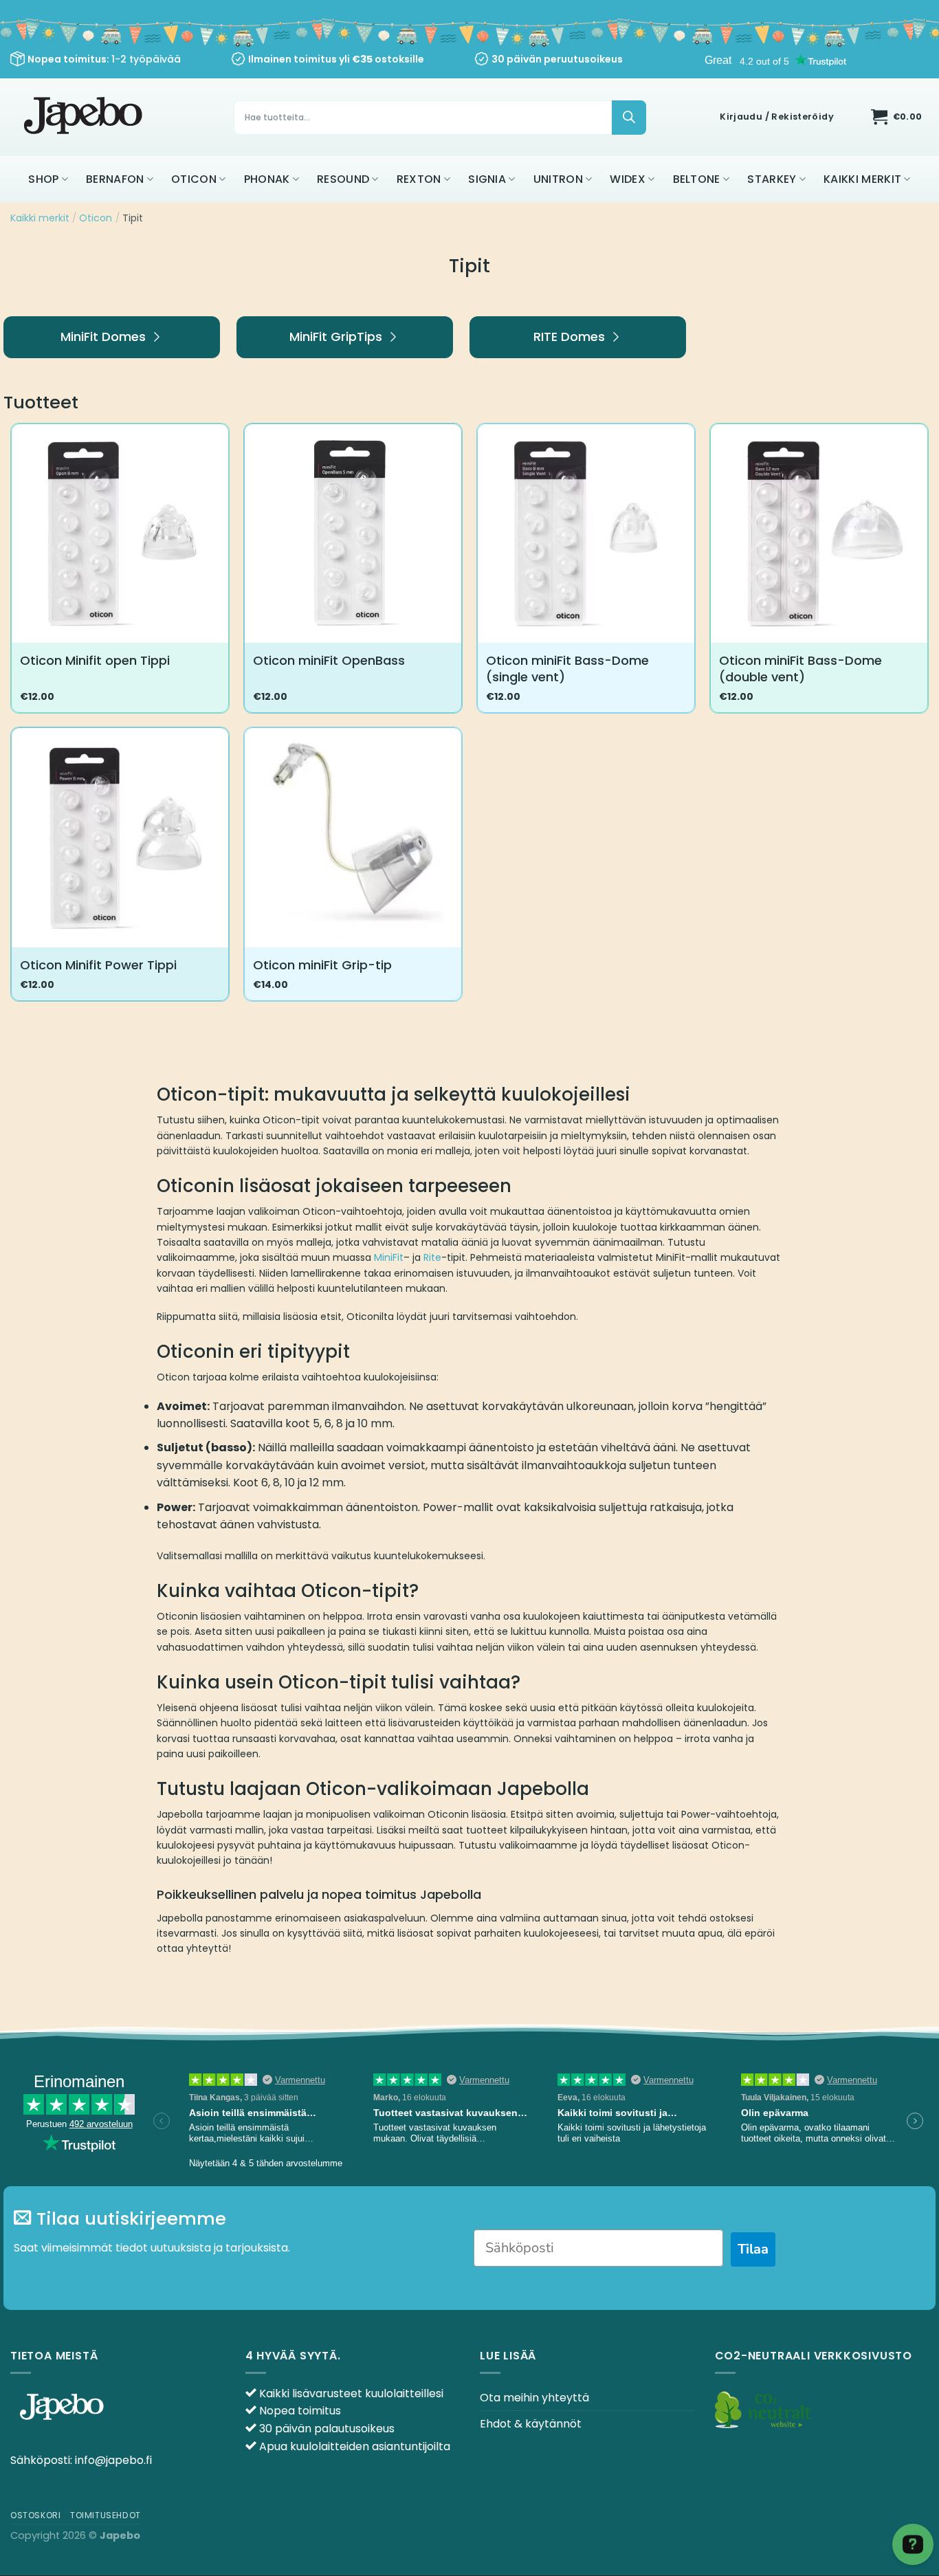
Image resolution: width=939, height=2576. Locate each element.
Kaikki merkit (862, 179)
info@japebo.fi (113, 2460)
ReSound (343, 179)
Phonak (267, 179)
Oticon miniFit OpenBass (329, 660)
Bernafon (115, 179)
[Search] (629, 118)
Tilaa (753, 2249)
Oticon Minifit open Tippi (95, 660)
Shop (43, 179)
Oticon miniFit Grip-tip (322, 965)
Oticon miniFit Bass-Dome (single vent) (567, 669)
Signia (487, 179)
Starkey (772, 179)
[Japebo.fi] (85, 117)
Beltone (697, 179)
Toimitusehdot (106, 2515)
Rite (432, 1257)
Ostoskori (36, 2515)
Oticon (194, 179)
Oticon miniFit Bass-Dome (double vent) (800, 669)
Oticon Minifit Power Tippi (98, 965)
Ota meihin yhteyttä (534, 2398)
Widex (628, 179)
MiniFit (389, 1257)
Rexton (419, 179)
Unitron (558, 179)
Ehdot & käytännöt (531, 2424)
